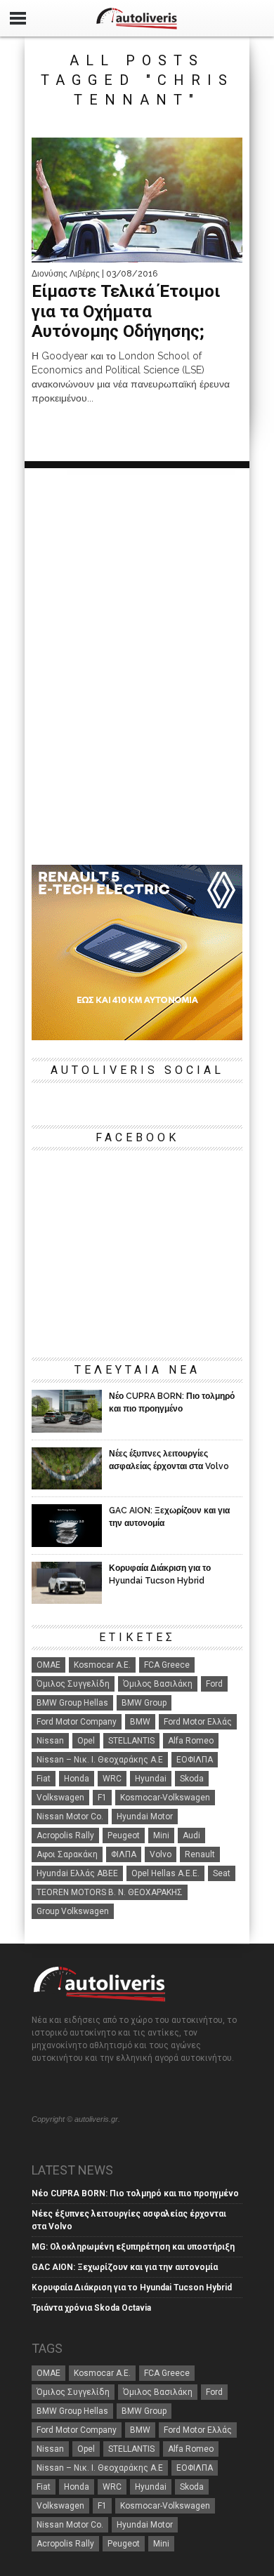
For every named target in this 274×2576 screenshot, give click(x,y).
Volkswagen (60, 1798)
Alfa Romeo (191, 1741)
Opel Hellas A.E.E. (165, 1873)
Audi (191, 1835)
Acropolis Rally (65, 1835)
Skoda (192, 1779)
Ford (214, 1684)
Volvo (161, 1854)
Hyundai (151, 1779)
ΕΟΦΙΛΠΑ (195, 1760)
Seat (222, 1873)
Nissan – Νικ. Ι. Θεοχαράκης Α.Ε (100, 1760)
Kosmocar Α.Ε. (102, 1665)
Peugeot (124, 1835)
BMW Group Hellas (72, 1703)
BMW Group (144, 1703)
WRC (112, 1779)
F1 (102, 1798)
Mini (161, 1835)
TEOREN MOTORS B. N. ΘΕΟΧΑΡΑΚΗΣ (110, 1892)
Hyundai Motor (145, 1817)
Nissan (50, 1741)
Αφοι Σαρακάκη (67, 1854)
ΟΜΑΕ (48, 1665)
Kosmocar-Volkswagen (165, 1798)
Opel (86, 1741)
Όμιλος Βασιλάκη (158, 1684)
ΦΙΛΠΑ (124, 1854)
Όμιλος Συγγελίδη (73, 1684)
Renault (200, 1854)
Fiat (44, 1779)
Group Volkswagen (73, 1911)
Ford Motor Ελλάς (198, 1722)
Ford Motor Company (77, 1722)
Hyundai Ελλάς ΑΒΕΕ (77, 1873)
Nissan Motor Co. (70, 1817)
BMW (140, 1722)
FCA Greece (167, 1665)
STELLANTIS (131, 1741)
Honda (77, 1779)
